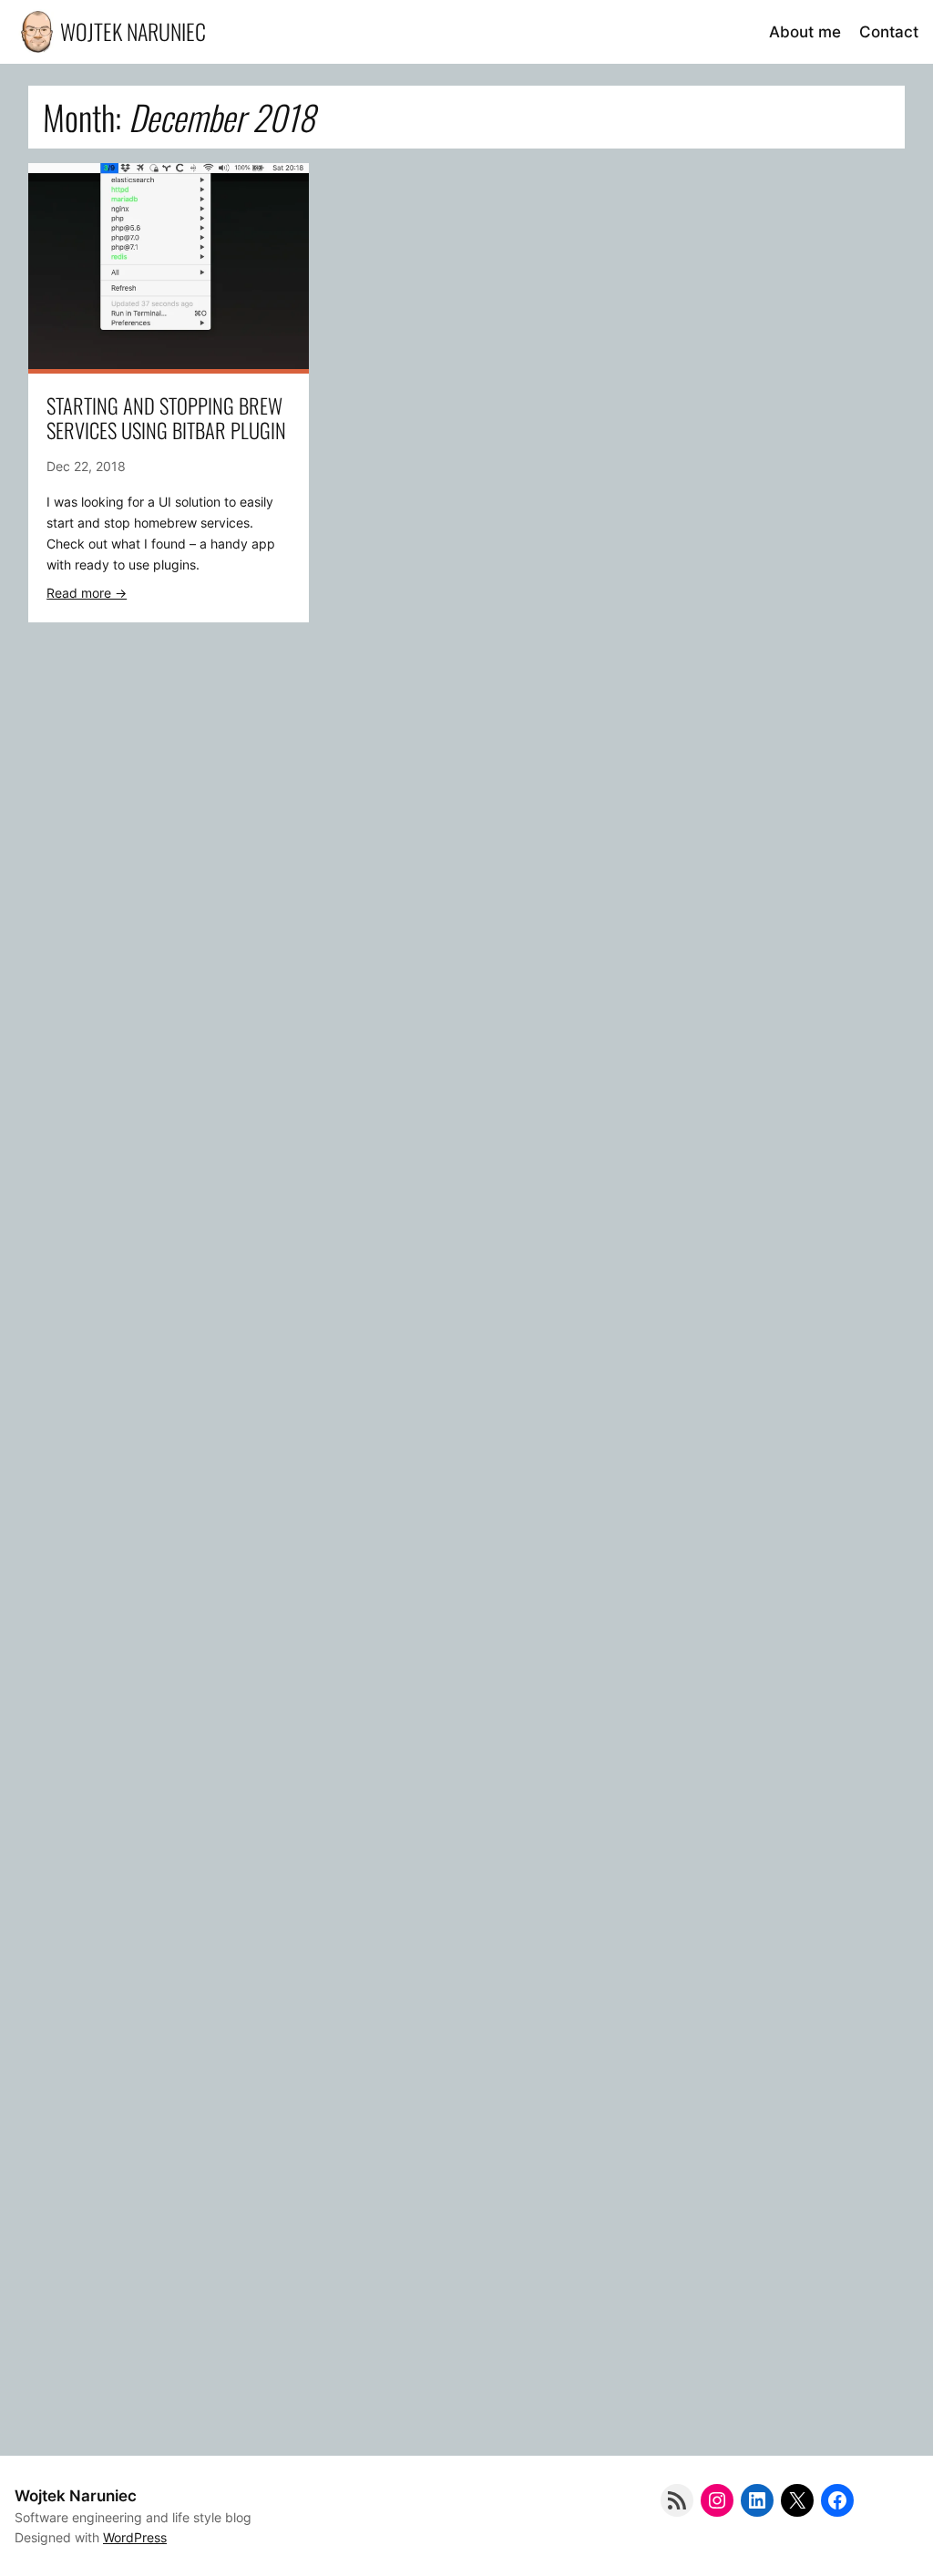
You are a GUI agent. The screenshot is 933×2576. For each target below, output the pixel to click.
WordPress (135, 2537)
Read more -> (87, 593)
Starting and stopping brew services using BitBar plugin (166, 417)
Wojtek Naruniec (133, 31)
